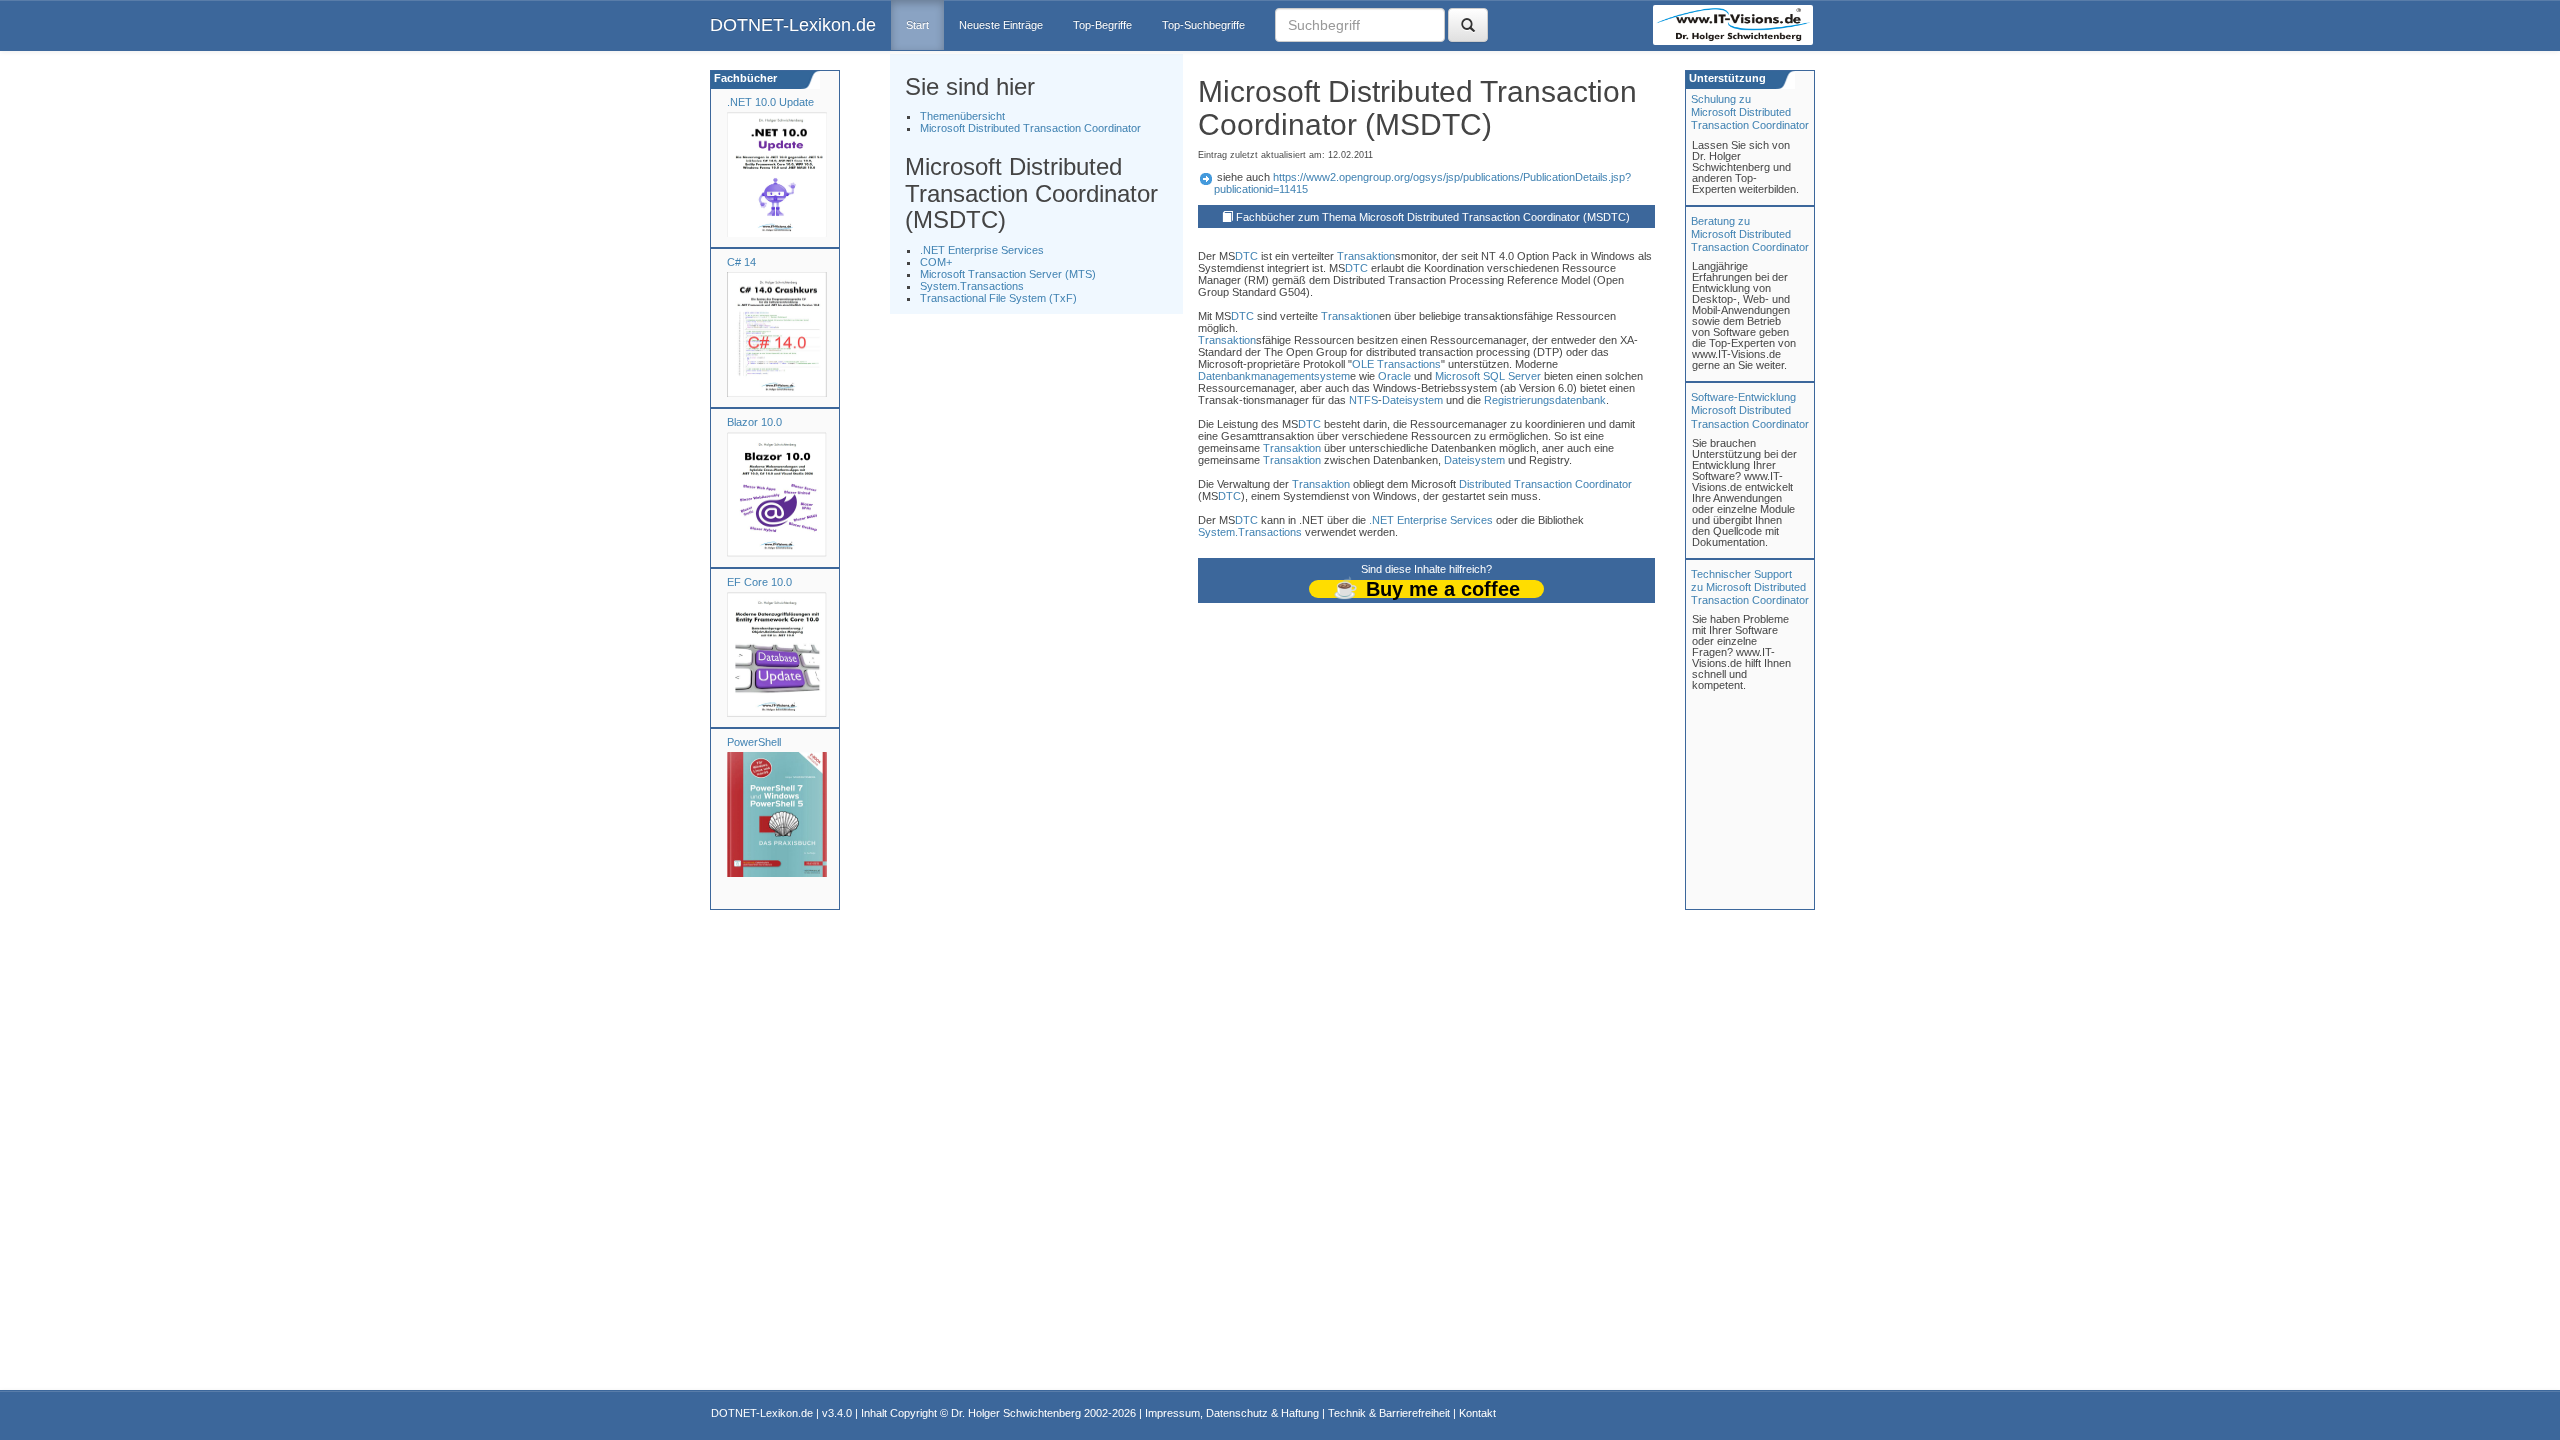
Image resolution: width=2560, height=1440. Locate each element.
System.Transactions (972, 286)
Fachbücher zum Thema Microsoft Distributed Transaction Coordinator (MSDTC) (1433, 217)
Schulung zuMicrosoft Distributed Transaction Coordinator (1750, 112)
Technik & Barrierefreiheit (1389, 1413)
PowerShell (754, 742)
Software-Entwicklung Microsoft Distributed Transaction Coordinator (1750, 410)
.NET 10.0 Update (770, 102)
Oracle (1394, 376)
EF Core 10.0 (759, 582)
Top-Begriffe (1102, 25)
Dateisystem (1412, 400)
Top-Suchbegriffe (1203, 25)
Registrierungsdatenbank (1545, 400)
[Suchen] (1468, 25)
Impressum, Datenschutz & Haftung (1232, 1413)
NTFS (1363, 400)
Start (917, 25)
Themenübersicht (962, 116)
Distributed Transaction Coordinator (1545, 484)
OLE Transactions (1396, 364)
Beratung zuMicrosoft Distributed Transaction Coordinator (1750, 234)
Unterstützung (1726, 78)
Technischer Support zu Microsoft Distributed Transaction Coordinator (1750, 587)
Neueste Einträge (1001, 25)
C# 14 (741, 262)
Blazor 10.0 (754, 422)
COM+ (936, 262)
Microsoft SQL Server (1488, 376)
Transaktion (1366, 256)
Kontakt (1477, 1413)
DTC (1246, 256)
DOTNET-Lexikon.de (793, 25)
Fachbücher (744, 78)
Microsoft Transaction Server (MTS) (1008, 274)
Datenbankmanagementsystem (1274, 376)
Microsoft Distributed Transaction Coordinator (1030, 128)
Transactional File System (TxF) (998, 298)
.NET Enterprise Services (982, 250)
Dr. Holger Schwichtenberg (1016, 1413)
